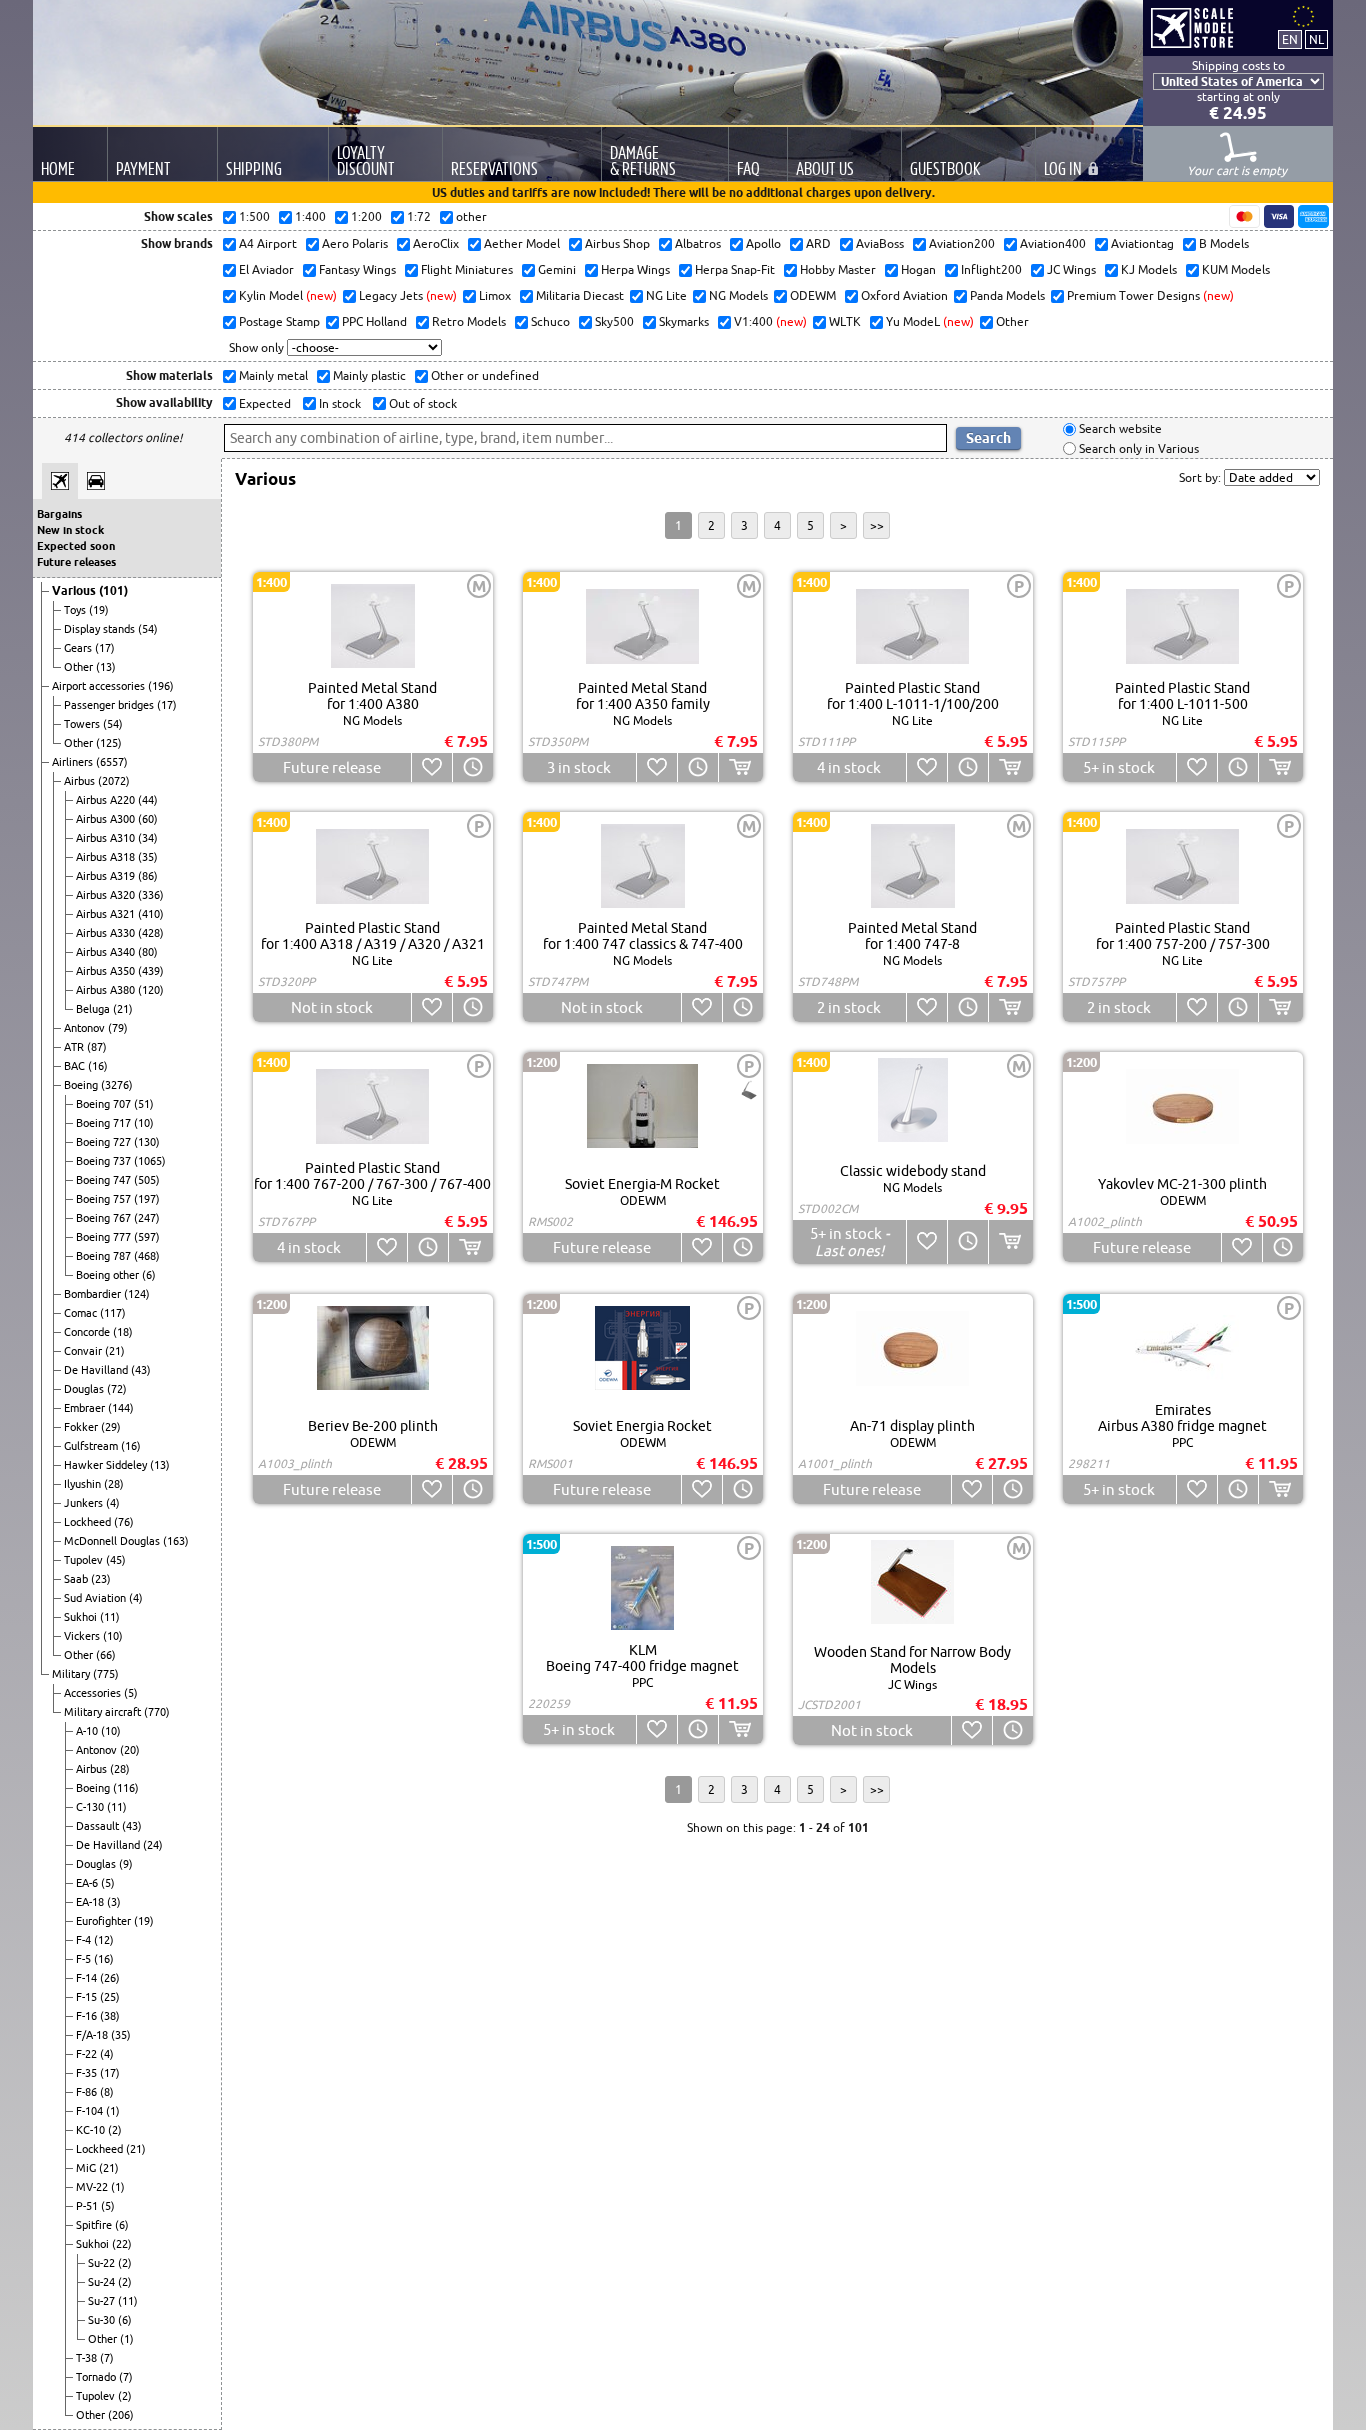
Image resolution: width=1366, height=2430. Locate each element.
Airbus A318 (107, 857)
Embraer (86, 1408)
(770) (157, 1712)
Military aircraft (104, 1712)
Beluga (94, 1009)
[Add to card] (740, 767)
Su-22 (103, 2263)
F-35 (88, 2073)
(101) (113, 590)
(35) (148, 857)
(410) (151, 914)
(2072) (114, 781)
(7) (107, 2358)
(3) (114, 1902)
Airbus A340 (107, 952)
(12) (104, 1940)
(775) (106, 1674)
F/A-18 (93, 2035)
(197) (147, 1199)
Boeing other (109, 1275)
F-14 (88, 1978)
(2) (115, 2130)
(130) (147, 1142)
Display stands (101, 629)
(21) (123, 1009)
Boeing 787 (105, 1256)
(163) (176, 1541)
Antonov (86, 1028)
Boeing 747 (105, 1180)
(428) (151, 933)
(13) (106, 667)
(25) (110, 1997)
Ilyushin (84, 1484)
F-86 (88, 2092)
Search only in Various (1137, 448)
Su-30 (103, 2320)
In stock (338, 403)
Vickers (83, 1636)
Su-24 (103, 2282)
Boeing (82, 1085)
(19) (99, 610)
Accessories (94, 1693)
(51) (144, 1104)
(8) (107, 2092)
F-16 (88, 2016)
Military (72, 1674)
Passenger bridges (110, 705)
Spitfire (95, 2225)
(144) (121, 1408)
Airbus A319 (107, 876)
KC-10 (92, 2130)
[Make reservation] (472, 767)
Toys (76, 610)
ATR (75, 1047)
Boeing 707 (105, 1104)
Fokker (82, 1427)
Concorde (88, 1332)
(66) (106, 1655)
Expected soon (76, 546)
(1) (113, 2111)
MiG (87, 2168)
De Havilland (97, 1370)
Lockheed (89, 1522)
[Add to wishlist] (431, 767)
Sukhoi (82, 1617)
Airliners (74, 762)
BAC (76, 1066)
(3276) (117, 1085)
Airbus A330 (107, 933)
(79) (118, 1028)
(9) (126, 1864)
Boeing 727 (105, 1142)
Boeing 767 (105, 1218)
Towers (83, 724)
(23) (101, 1579)
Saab (77, 1579)
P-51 (88, 2206)
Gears (79, 648)
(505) (147, 1180)
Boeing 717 (105, 1123)
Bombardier (94, 1294)
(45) (116, 1560)
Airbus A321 (107, 914)
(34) (148, 838)
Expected (263, 403)
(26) (110, 1978)
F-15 (88, 1997)
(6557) (112, 762)
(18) (123, 1332)
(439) (151, 971)
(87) (97, 1047)
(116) (126, 1788)
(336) (151, 895)
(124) (137, 1294)
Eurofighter (105, 1921)
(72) (117, 1389)
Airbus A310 (107, 838)
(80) (148, 952)
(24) (153, 1845)
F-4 (85, 1940)
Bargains (59, 514)
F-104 (91, 2111)
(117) (113, 1313)
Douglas (85, 1389)
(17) (105, 648)
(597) (147, 1237)
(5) (131, 1693)
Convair (84, 1351)
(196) (161, 686)
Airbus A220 (107, 800)
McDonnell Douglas (113, 1541)
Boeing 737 (105, 1161)
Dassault (99, 1826)
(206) (121, 2415)
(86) (148, 876)
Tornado (97, 2377)
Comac (82, 1313)
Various (75, 590)
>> (877, 525)
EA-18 (91, 1902)
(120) (151, 990)
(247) (147, 1218)
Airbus (81, 781)
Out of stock (421, 403)
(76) (124, 1522)
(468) (147, 1256)
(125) (109, 743)
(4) (113, 1503)
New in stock (70, 530)
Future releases (76, 562)
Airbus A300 (107, 819)
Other (80, 667)
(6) (149, 1275)
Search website (1119, 429)
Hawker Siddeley (107, 1465)
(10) (144, 1123)
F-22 (88, 2054)
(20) (130, 1750)
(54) (148, 629)
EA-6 (88, 1883)
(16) (98, 1066)
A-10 (88, 1731)
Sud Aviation (96, 1598)
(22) (122, 2244)
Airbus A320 (107, 895)
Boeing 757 (105, 1199)
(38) (110, 2016)
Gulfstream (92, 1446)
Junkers (85, 1503)
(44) (148, 800)
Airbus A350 (107, 971)
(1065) (150, 1161)
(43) (141, 1370)
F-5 (85, 1959)
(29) (111, 1427)
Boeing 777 (105, 1237)
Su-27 (103, 2301)
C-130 (91, 1807)
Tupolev (85, 1560)
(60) (148, 819)
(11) (110, 1617)
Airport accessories (100, 686)
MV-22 (93, 2187)
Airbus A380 (107, 990)
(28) (114, 1484)
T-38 (88, 2358)
